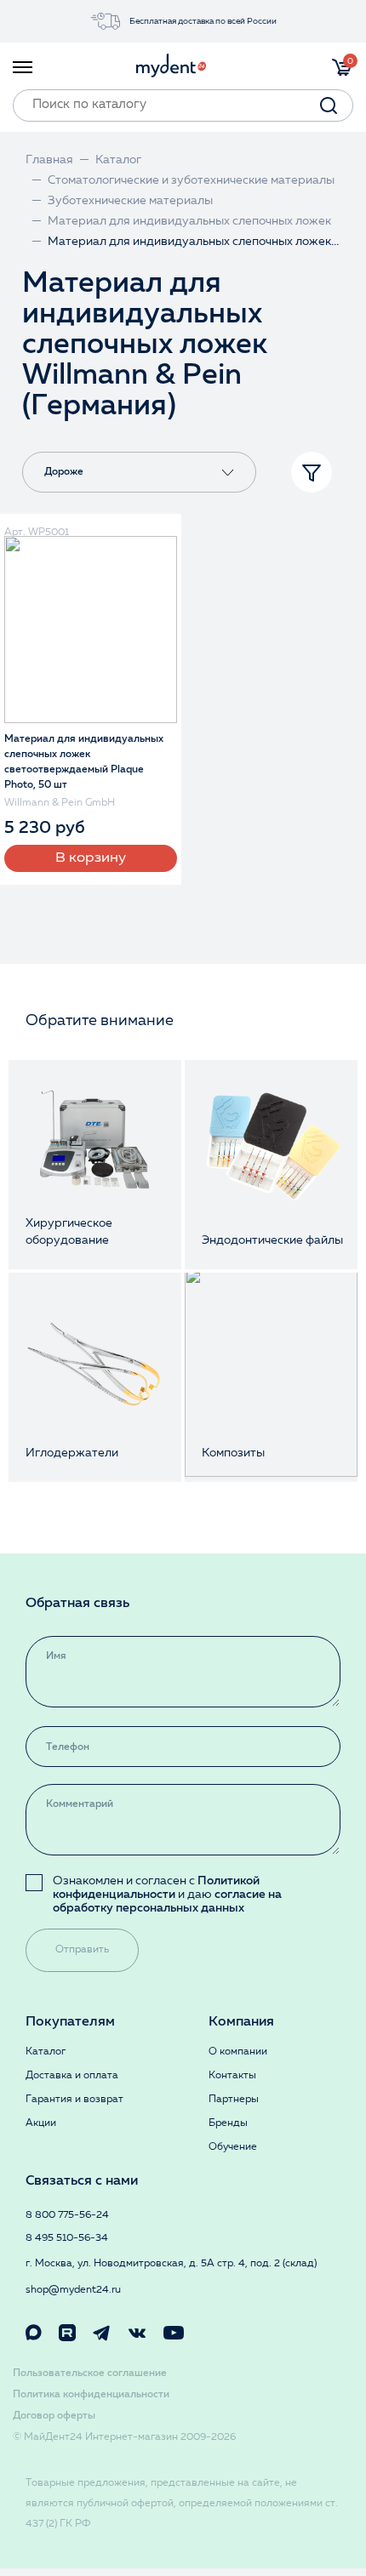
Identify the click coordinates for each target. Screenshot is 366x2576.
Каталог (46, 2052)
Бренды (228, 2123)
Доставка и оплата (72, 2076)
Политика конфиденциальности (91, 2395)
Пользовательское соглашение (90, 2374)
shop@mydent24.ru (73, 2290)
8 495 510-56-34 (67, 2238)
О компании (238, 2052)
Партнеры (234, 2100)
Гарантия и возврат (74, 2100)
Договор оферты (54, 2416)
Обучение (233, 2147)
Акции (41, 2123)
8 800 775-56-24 (67, 2215)
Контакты (232, 2076)
